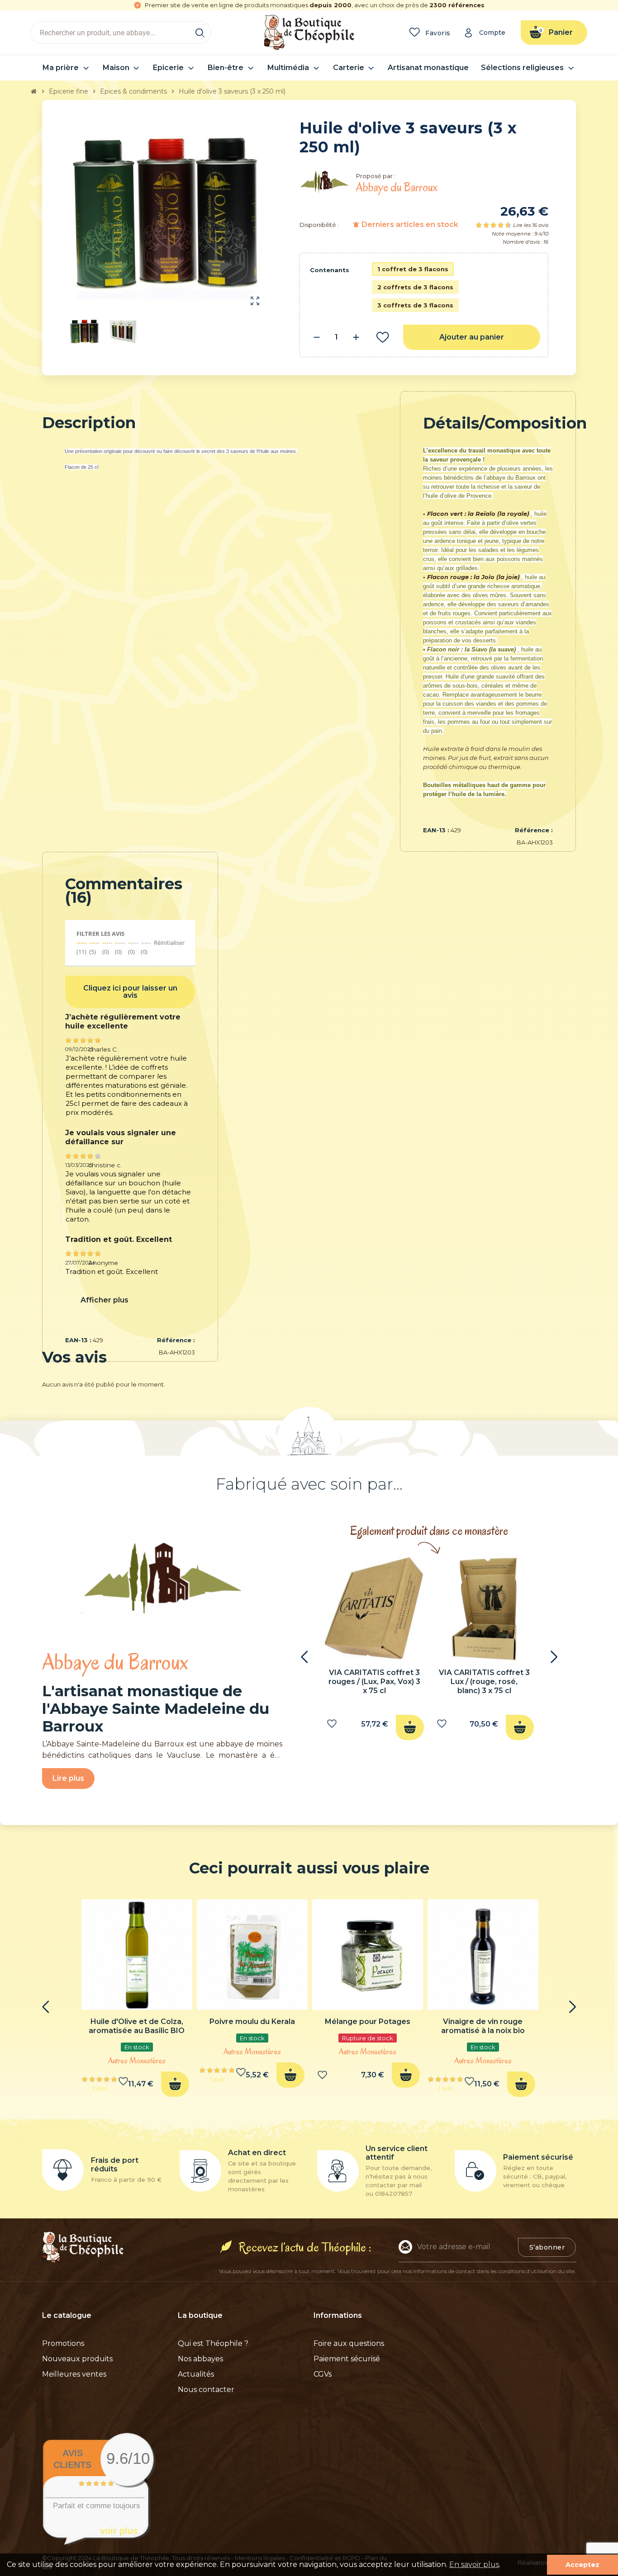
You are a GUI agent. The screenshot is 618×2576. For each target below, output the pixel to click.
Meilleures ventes (74, 2374)
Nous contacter (206, 2390)
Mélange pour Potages (368, 2022)
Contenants (330, 270)
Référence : (534, 830)
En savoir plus (474, 2564)
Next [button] (554, 1657)
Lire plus (68, 1778)
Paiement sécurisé (347, 2359)
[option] (374, 1651)
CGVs (323, 2374)
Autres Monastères (137, 2061)
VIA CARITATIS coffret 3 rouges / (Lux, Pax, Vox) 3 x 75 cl (374, 1682)
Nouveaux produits (77, 2359)
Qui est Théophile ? (213, 2343)
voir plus (119, 2531)
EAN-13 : (436, 830)
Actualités (196, 2374)
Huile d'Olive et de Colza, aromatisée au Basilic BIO (137, 2026)
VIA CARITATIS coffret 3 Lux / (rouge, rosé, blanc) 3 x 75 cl (484, 1682)
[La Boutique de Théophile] (309, 32)
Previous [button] (304, 1657)
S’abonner (547, 2247)
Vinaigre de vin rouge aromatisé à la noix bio (483, 2026)
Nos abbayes (200, 2359)
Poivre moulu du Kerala (252, 2022)
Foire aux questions (349, 2343)
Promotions (63, 2343)
